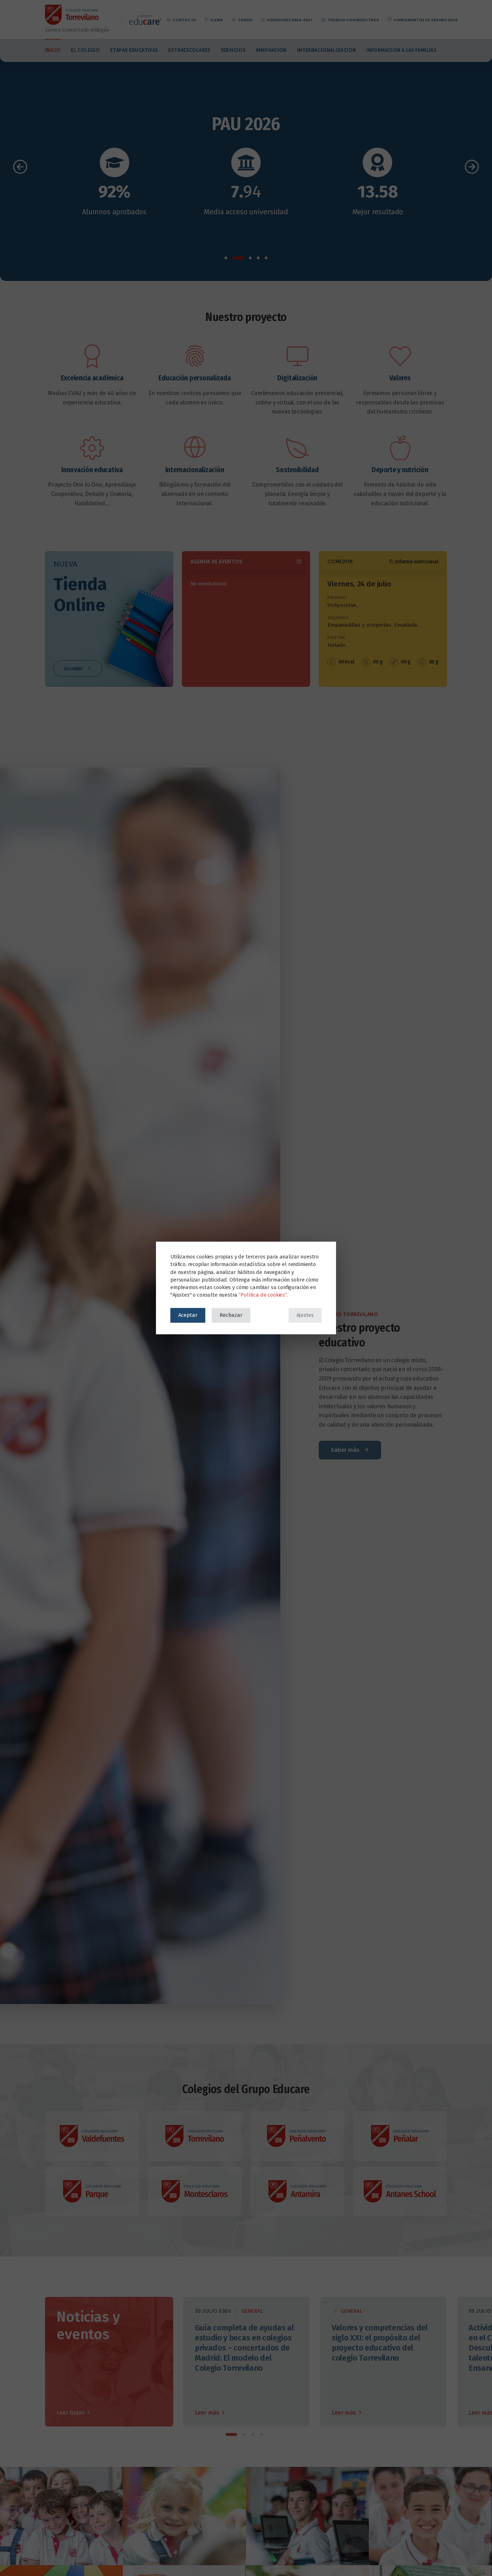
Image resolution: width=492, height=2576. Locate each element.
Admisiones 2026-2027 (289, 20)
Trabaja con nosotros (353, 20)
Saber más (346, 1450)
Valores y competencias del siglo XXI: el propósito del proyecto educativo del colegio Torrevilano (380, 2343)
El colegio (85, 50)
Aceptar (188, 1315)
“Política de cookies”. (263, 1295)
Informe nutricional (416, 562)
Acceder (74, 669)
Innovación (271, 50)
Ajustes (305, 1315)
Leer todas (71, 2413)
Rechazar (231, 1315)
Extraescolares (189, 50)
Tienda (245, 20)
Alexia (216, 20)
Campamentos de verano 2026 (425, 20)
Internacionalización (327, 50)
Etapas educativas (134, 50)
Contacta (184, 20)
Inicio (53, 50)
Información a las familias (401, 50)
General (252, 2311)
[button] (226, 258)
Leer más (208, 2413)
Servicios (233, 50)
